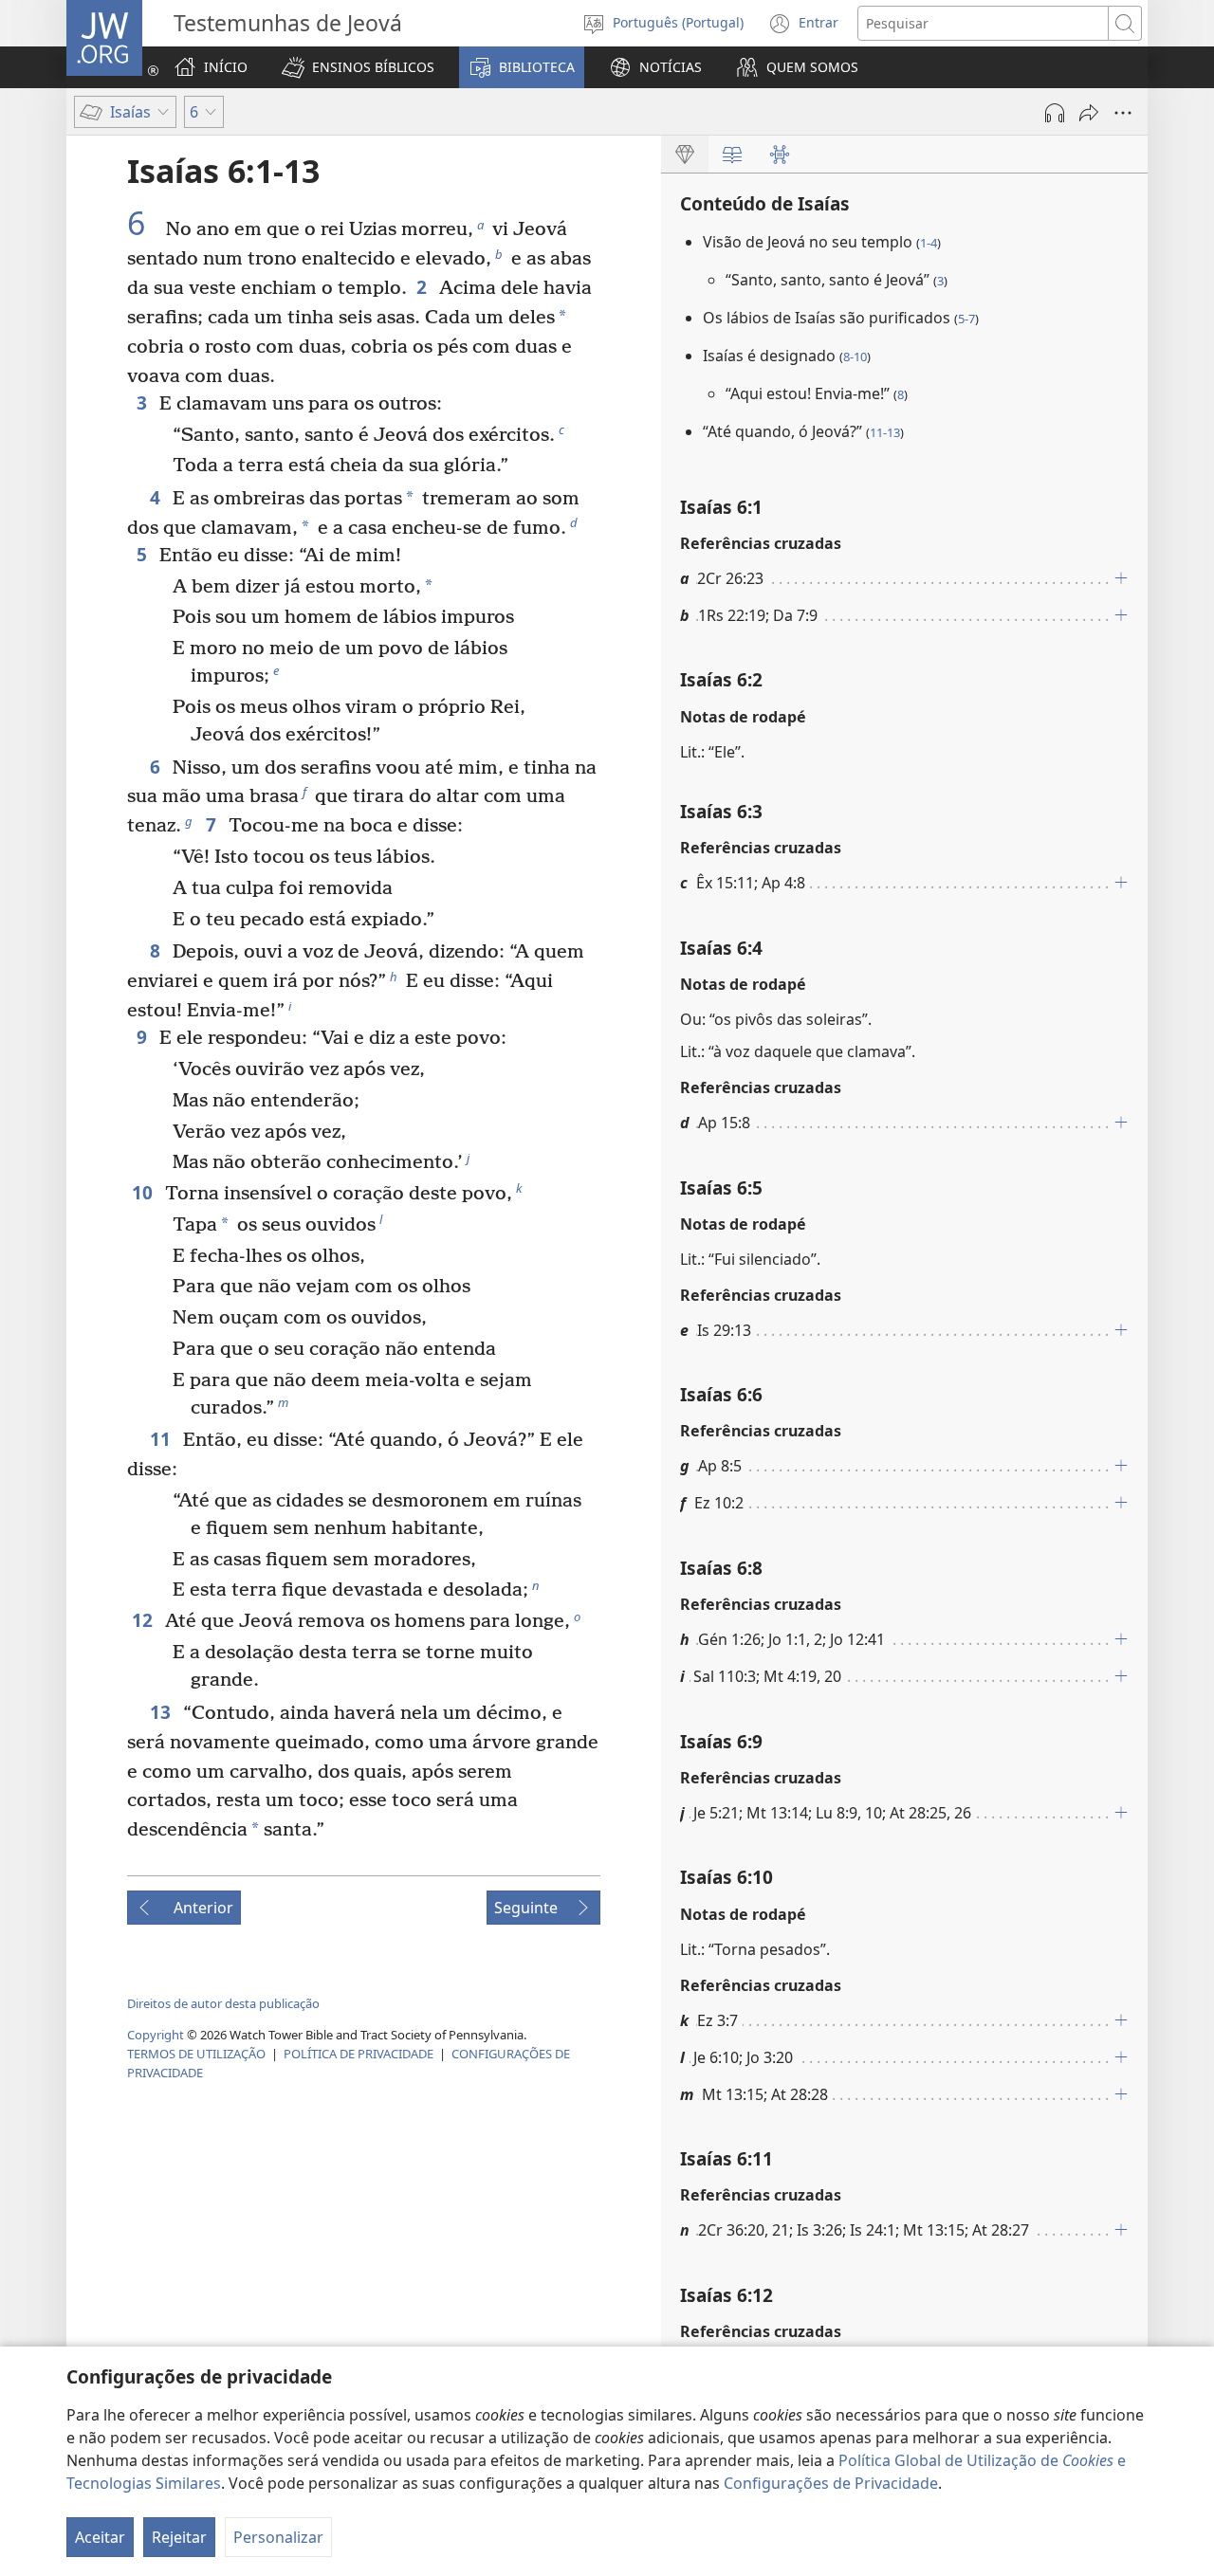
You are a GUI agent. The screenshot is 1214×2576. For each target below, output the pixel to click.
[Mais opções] (1123, 113)
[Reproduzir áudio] (1055, 113)
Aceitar (100, 2537)
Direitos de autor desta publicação (223, 2003)
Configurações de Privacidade (831, 2483)
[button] (358, 67)
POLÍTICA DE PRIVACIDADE (359, 2054)
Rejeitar (179, 2537)
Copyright (156, 2035)
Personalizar (278, 2537)
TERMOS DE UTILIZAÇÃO (196, 2054)
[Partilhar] (1089, 113)
